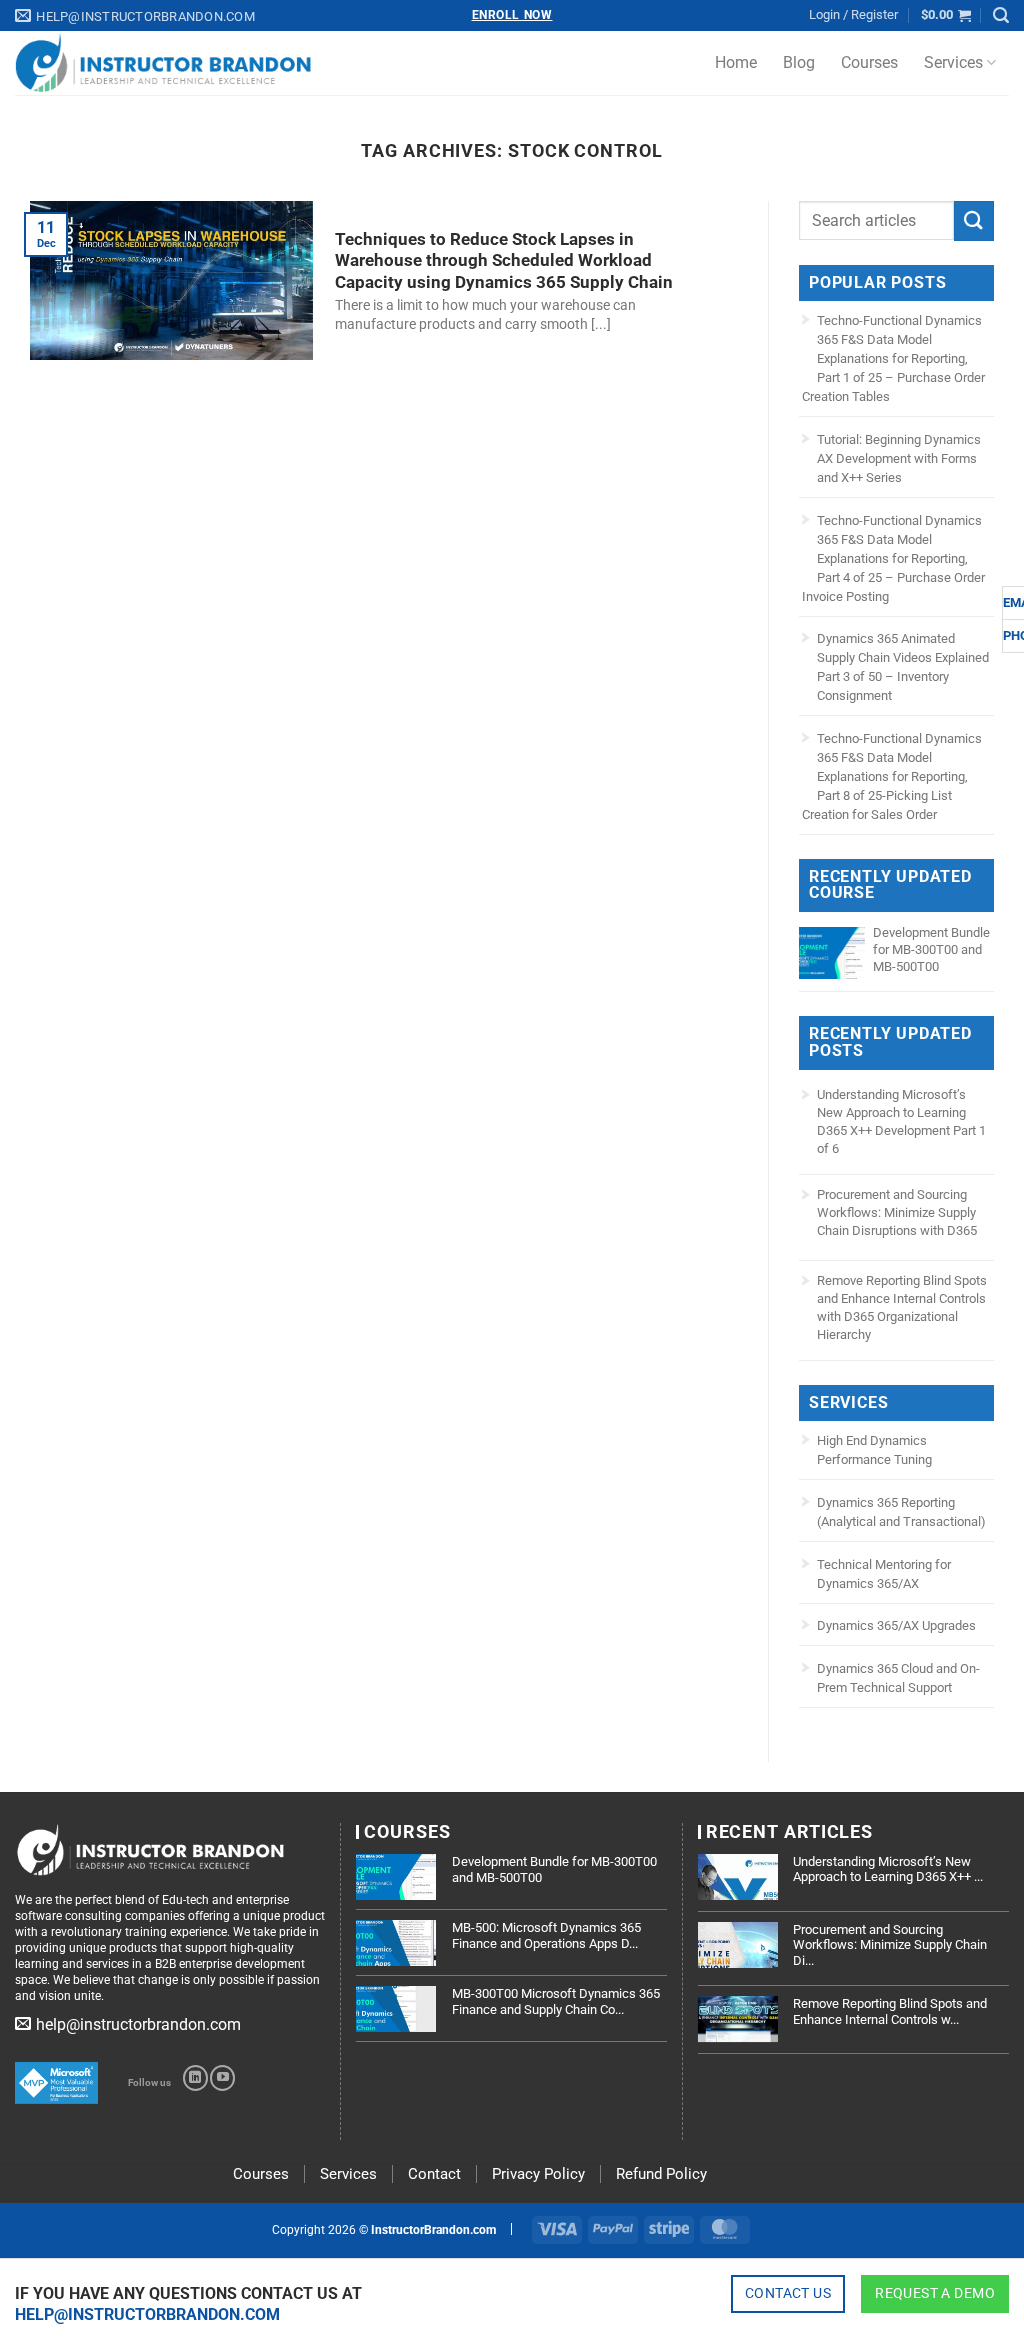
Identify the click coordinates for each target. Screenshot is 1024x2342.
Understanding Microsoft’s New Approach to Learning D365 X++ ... (888, 1869)
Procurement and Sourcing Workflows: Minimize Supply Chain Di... (890, 1945)
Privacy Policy (538, 2174)
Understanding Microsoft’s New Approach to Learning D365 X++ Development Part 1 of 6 (901, 1121)
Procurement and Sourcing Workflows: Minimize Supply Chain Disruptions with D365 (897, 1212)
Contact (434, 2174)
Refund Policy (661, 2174)
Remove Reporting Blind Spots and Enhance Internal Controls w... (890, 2011)
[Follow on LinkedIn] (195, 2078)
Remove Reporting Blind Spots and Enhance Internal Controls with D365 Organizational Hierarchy (902, 1307)
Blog (799, 62)
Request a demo (935, 2293)
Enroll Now (512, 15)
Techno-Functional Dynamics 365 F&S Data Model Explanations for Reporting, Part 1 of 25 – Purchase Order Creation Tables (893, 358)
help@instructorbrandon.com (147, 2314)
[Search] (1001, 15)
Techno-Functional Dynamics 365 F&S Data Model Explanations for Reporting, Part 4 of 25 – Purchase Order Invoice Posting (893, 558)
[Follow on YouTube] (222, 2078)
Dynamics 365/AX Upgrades (896, 1625)
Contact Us (788, 2293)
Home (736, 62)
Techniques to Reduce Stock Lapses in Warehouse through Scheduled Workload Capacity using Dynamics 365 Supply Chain (504, 261)
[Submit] (974, 220)
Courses (869, 62)
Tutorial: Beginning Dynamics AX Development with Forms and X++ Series (899, 458)
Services (953, 62)
